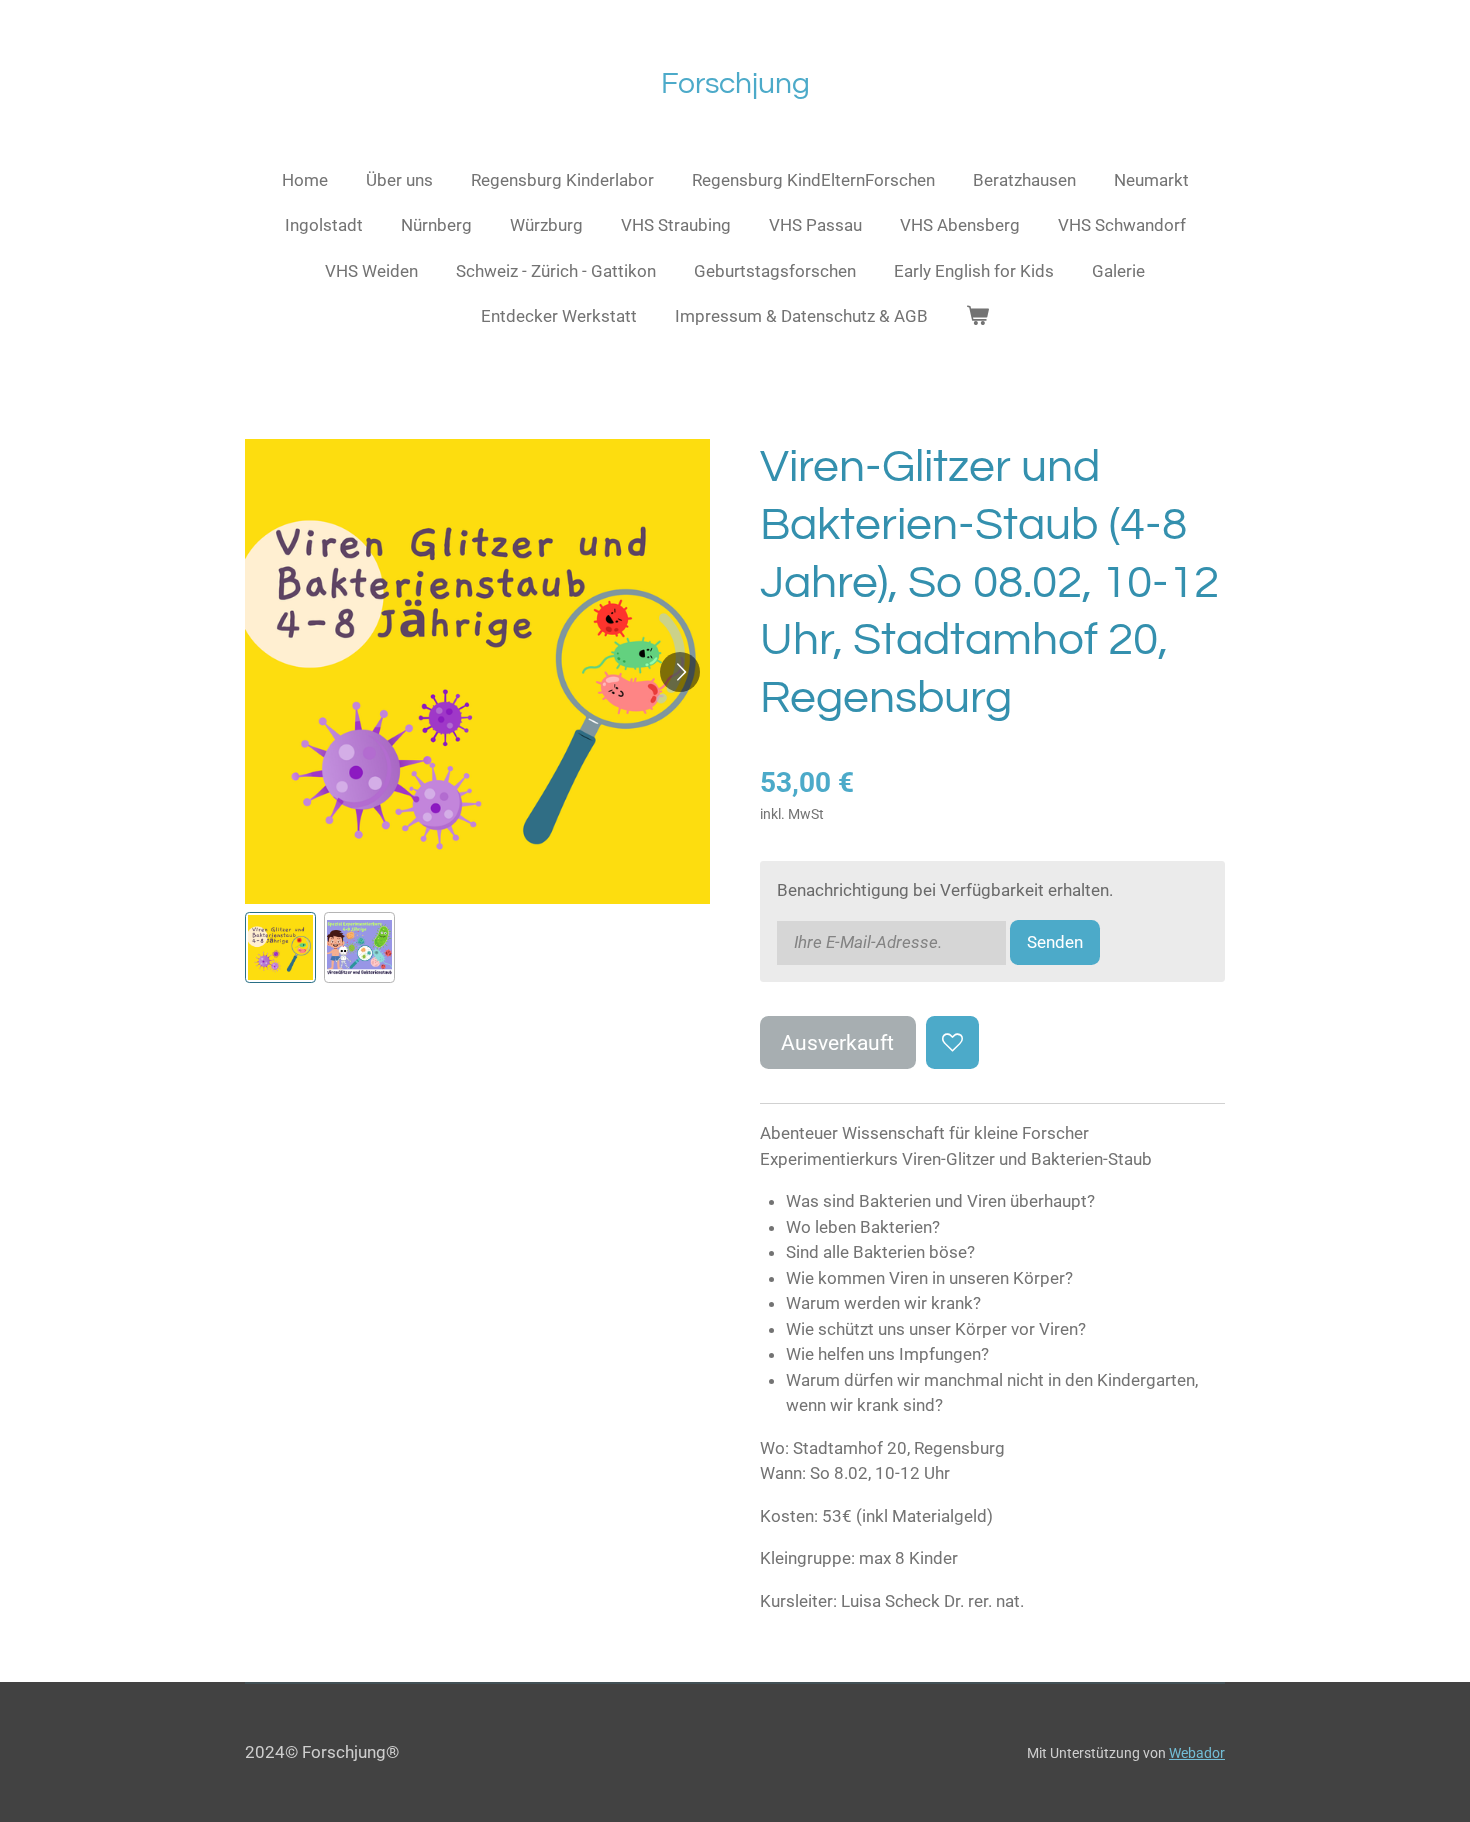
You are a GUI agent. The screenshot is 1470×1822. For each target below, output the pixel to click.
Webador (1197, 1753)
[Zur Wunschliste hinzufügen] (952, 1042)
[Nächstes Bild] (680, 672)
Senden (1055, 942)
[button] (280, 947)
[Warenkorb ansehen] (978, 317)
